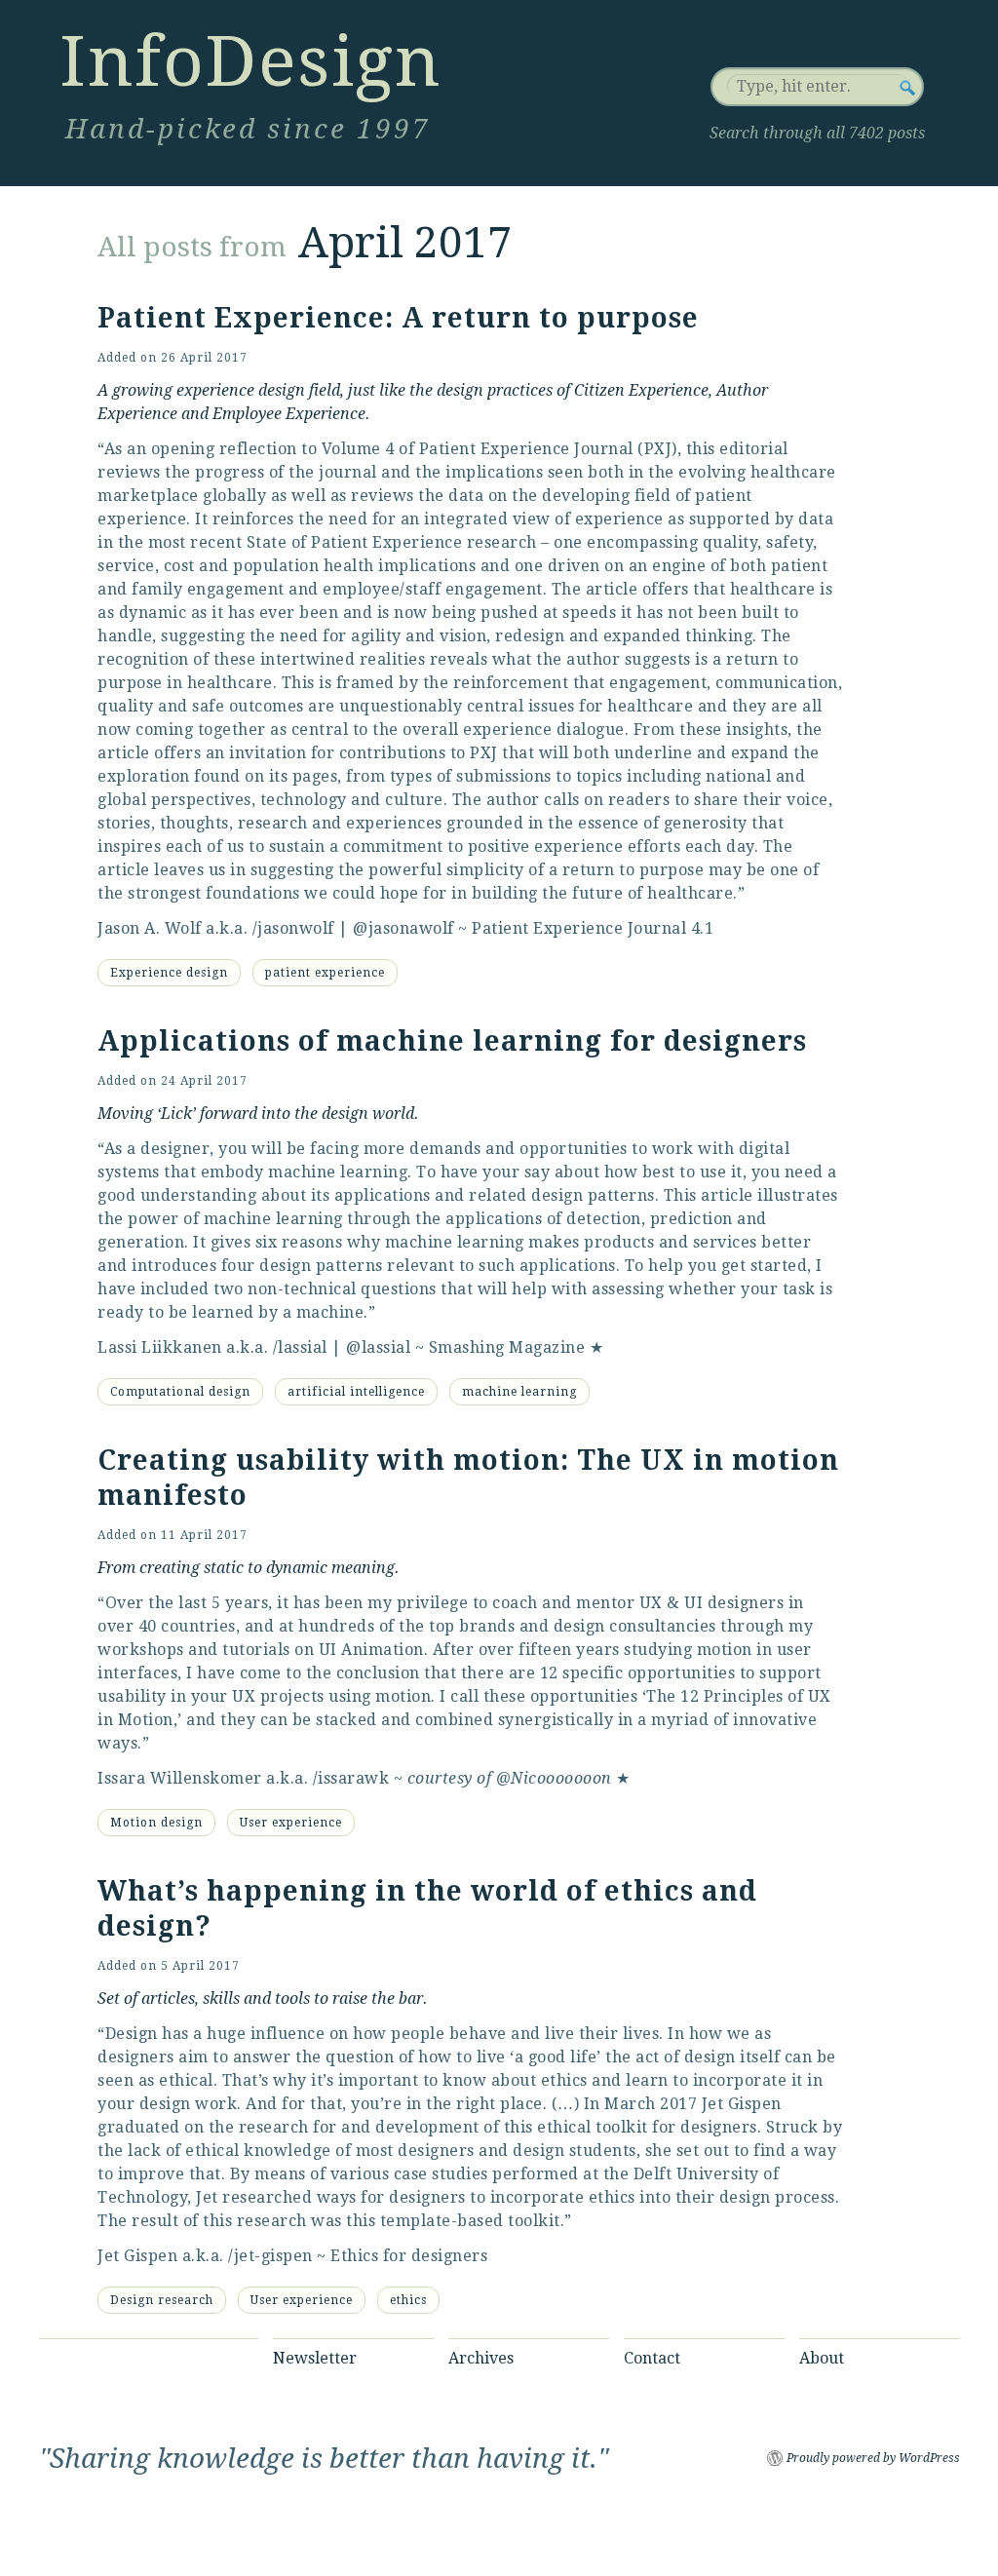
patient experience (325, 973)
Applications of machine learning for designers (452, 1041)
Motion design (156, 1823)
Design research (162, 2300)
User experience (291, 1823)
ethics (408, 2300)
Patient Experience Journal (579, 928)
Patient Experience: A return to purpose (398, 318)
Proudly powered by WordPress (873, 2458)
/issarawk (351, 1778)
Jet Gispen (137, 2256)
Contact (652, 2358)
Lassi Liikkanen (160, 1347)
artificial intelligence (356, 1392)
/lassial (300, 1347)
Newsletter (315, 2358)
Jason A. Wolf (150, 928)
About (822, 2358)
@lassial (378, 1347)
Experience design (169, 973)
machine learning (519, 1392)
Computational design (180, 1392)
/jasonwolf (293, 928)
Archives (481, 2358)
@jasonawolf (403, 928)
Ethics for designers (409, 2256)
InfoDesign (250, 61)
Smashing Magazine (507, 1347)
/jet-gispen (270, 2256)
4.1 (703, 928)
